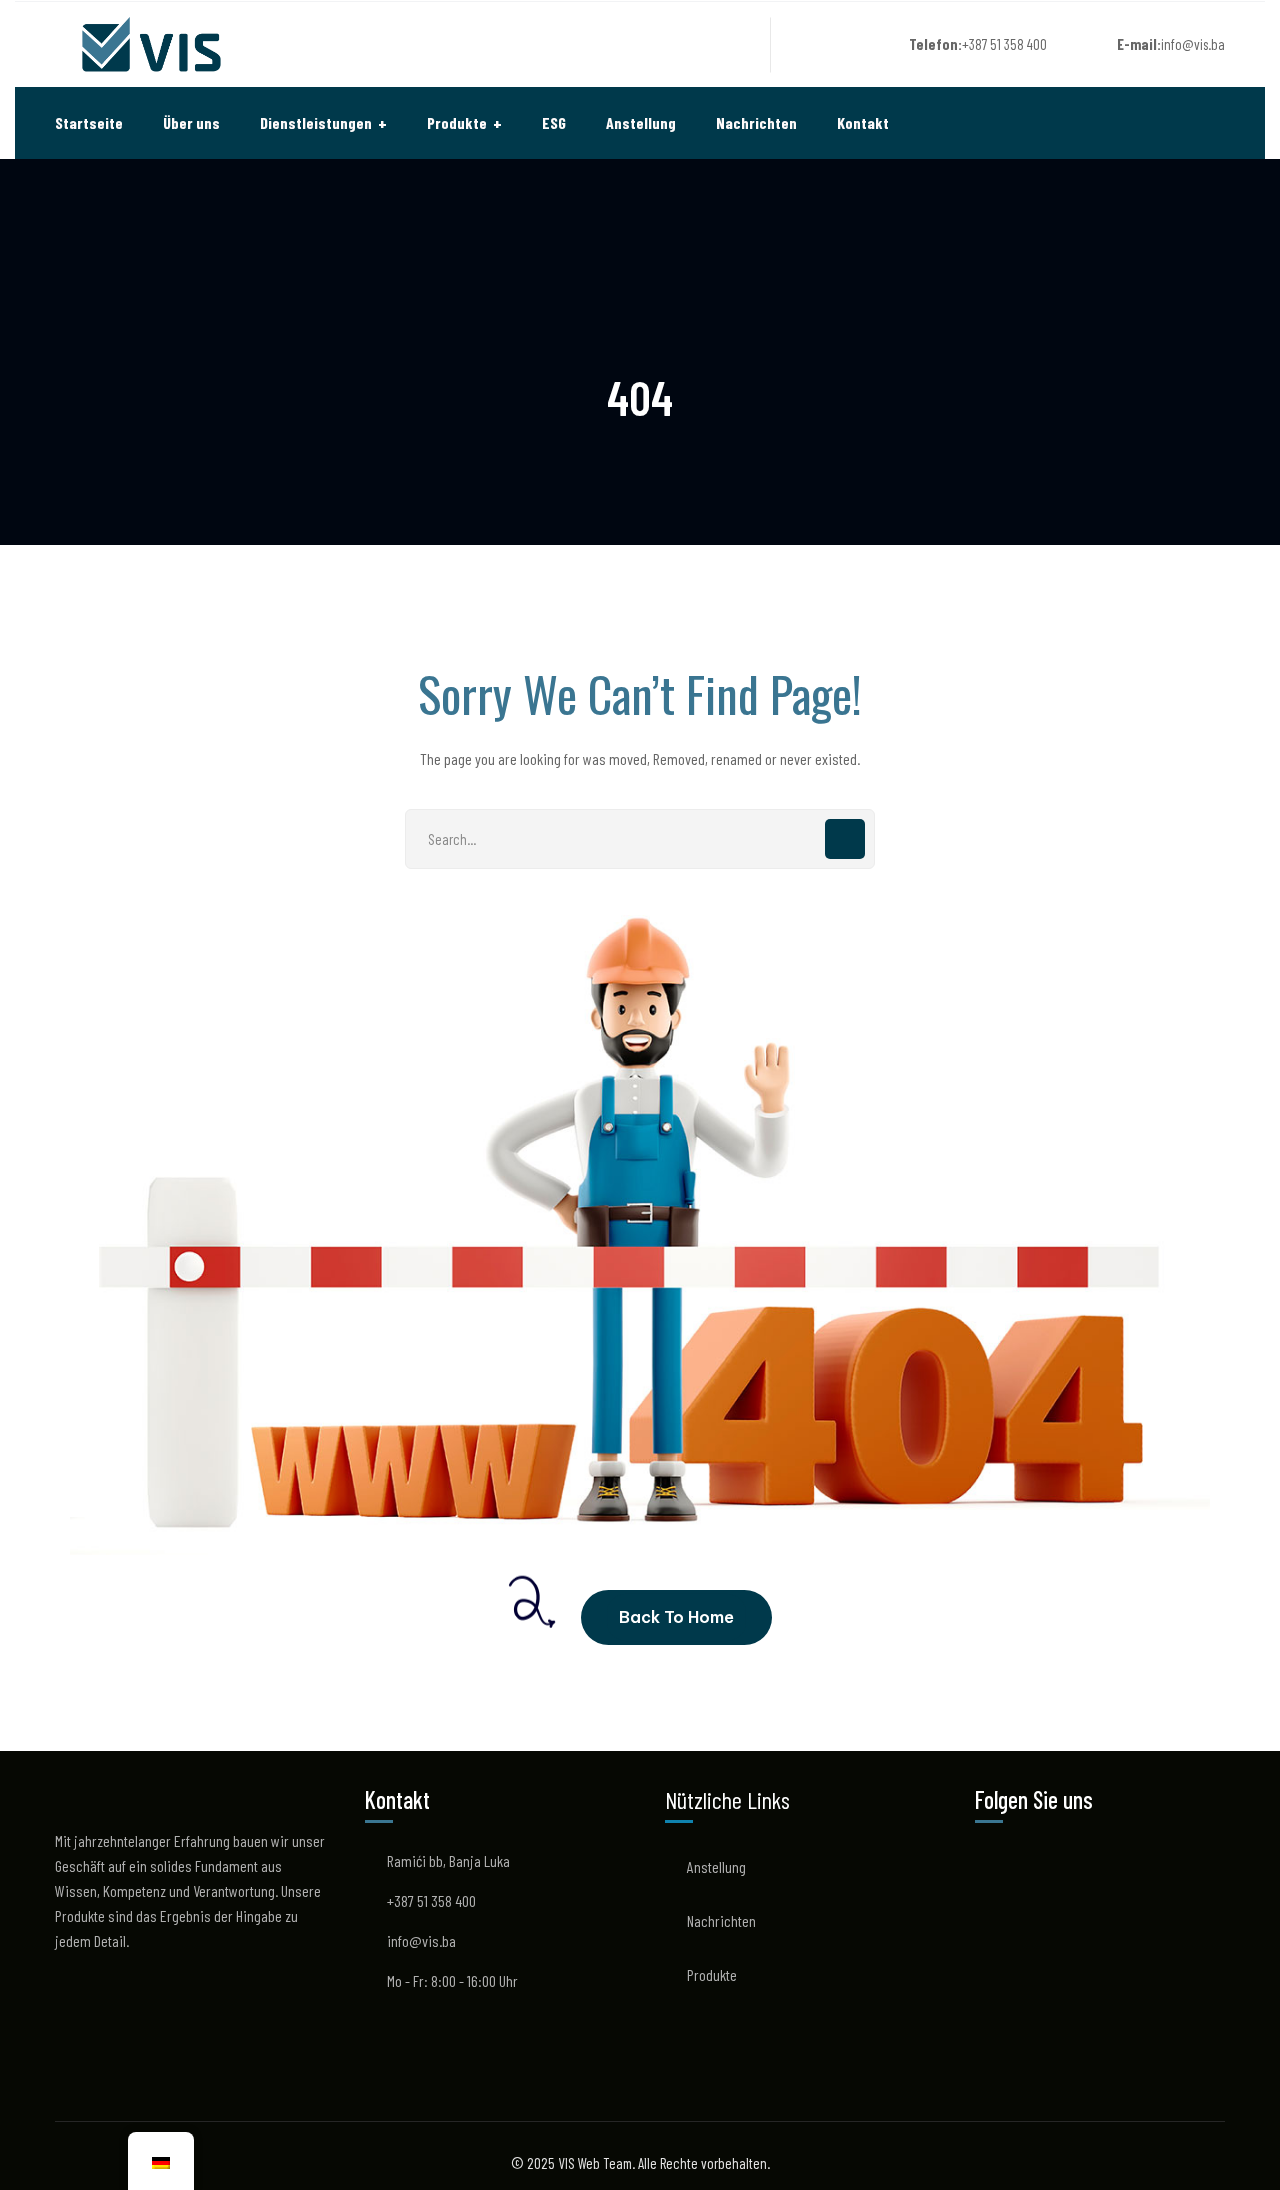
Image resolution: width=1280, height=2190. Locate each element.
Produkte (712, 1974)
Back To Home (676, 1617)
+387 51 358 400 (431, 1900)
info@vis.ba (421, 1940)
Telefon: (935, 44)
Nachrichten (721, 1920)
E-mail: (1139, 44)
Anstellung (716, 1866)
